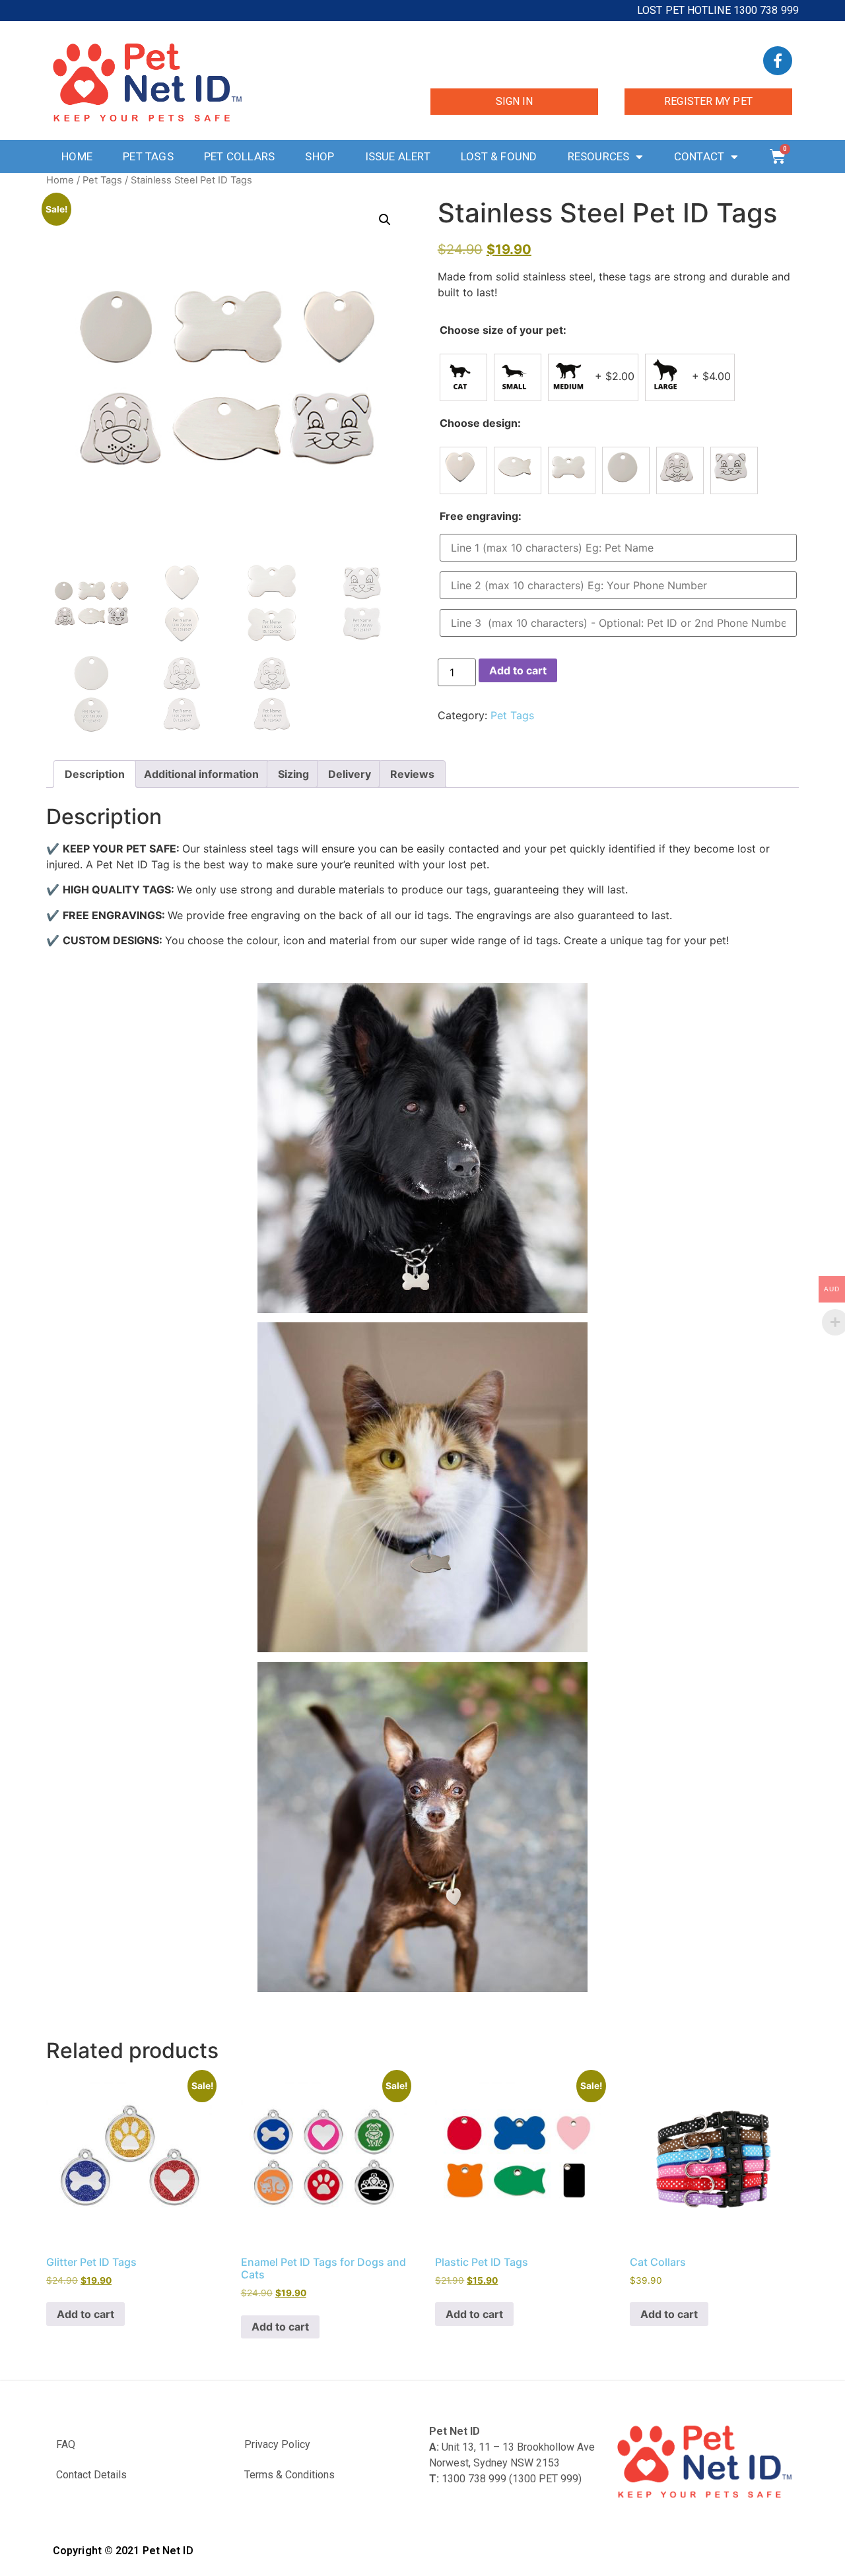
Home (77, 156)
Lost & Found (499, 156)
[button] (385, 220)
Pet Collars (239, 156)
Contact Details (91, 2475)
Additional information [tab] (201, 774)
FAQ (66, 2444)
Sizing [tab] (293, 774)
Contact (699, 156)
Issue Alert (398, 156)
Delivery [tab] (350, 774)
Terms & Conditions (289, 2475)
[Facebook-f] (778, 61)
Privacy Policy (277, 2444)
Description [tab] (95, 774)
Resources (599, 156)
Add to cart (518, 670)
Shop (320, 156)
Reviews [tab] (412, 774)
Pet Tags (148, 156)
